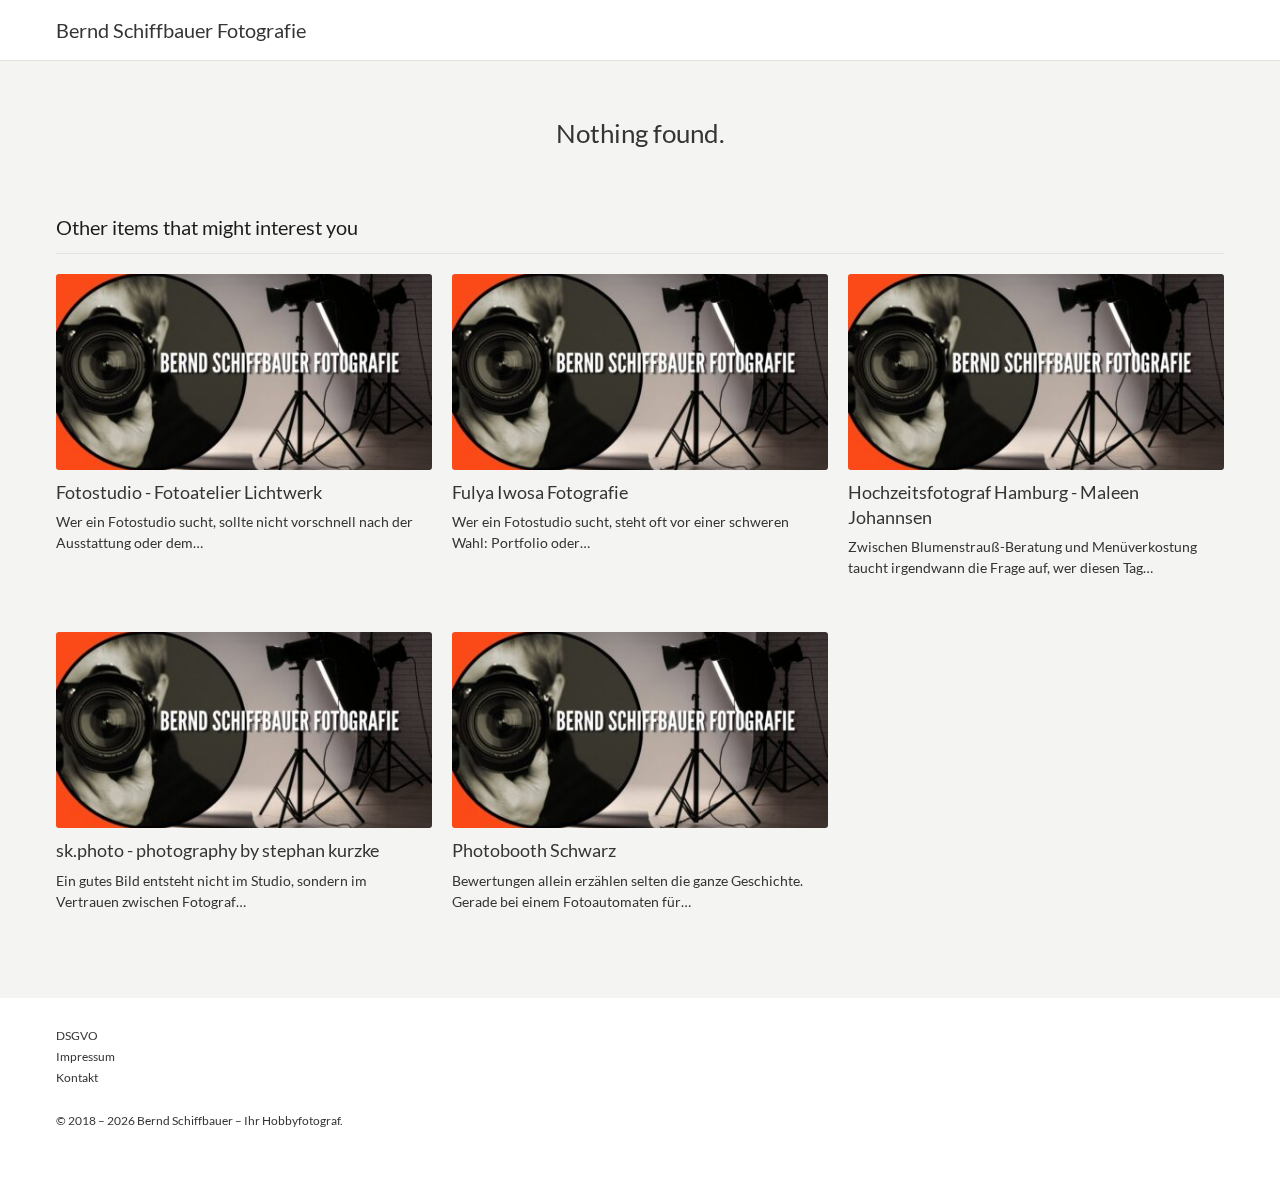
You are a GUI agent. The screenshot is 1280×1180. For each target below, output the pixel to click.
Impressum (85, 1056)
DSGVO (77, 1035)
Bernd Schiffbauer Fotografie (181, 30)
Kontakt (77, 1077)
